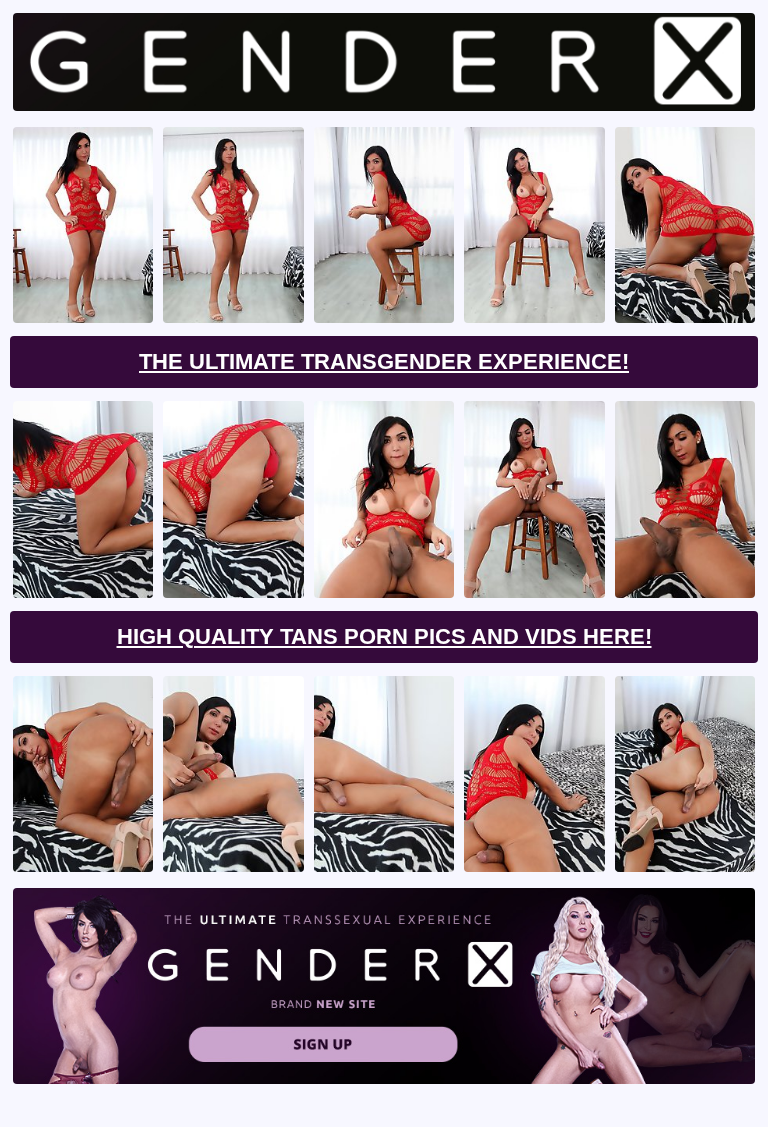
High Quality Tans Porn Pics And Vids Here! (384, 636)
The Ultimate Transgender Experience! (384, 361)
